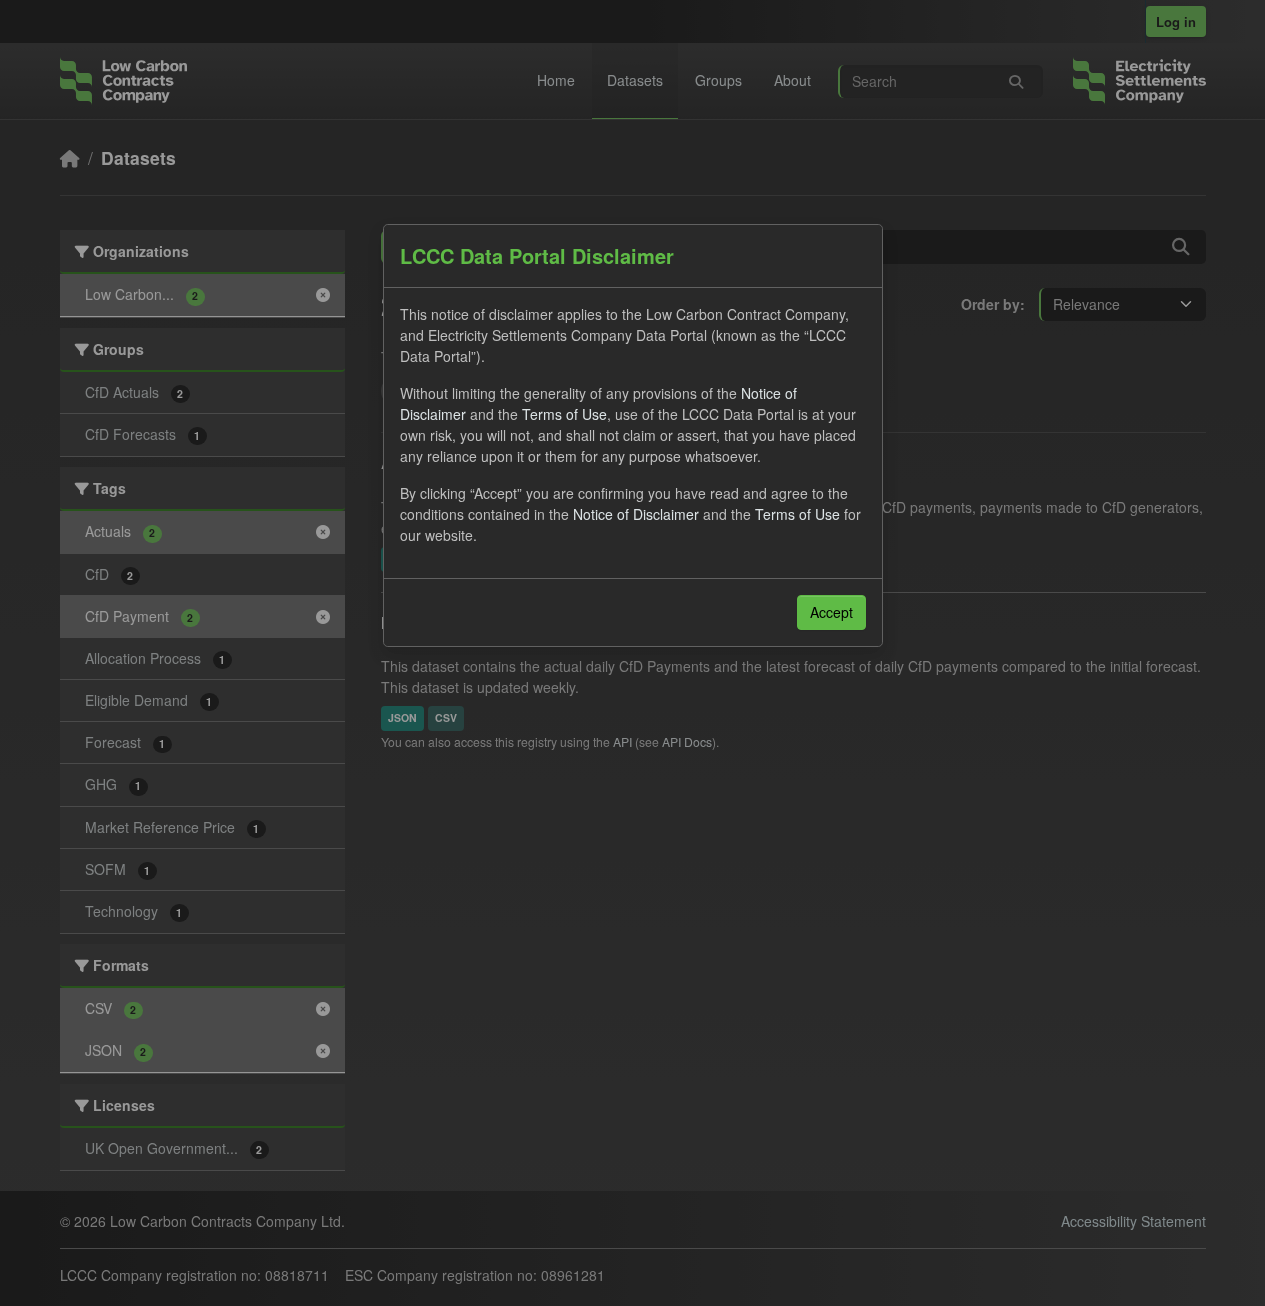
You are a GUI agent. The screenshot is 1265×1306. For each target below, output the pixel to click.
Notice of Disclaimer (636, 514)
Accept (831, 612)
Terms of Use (564, 414)
